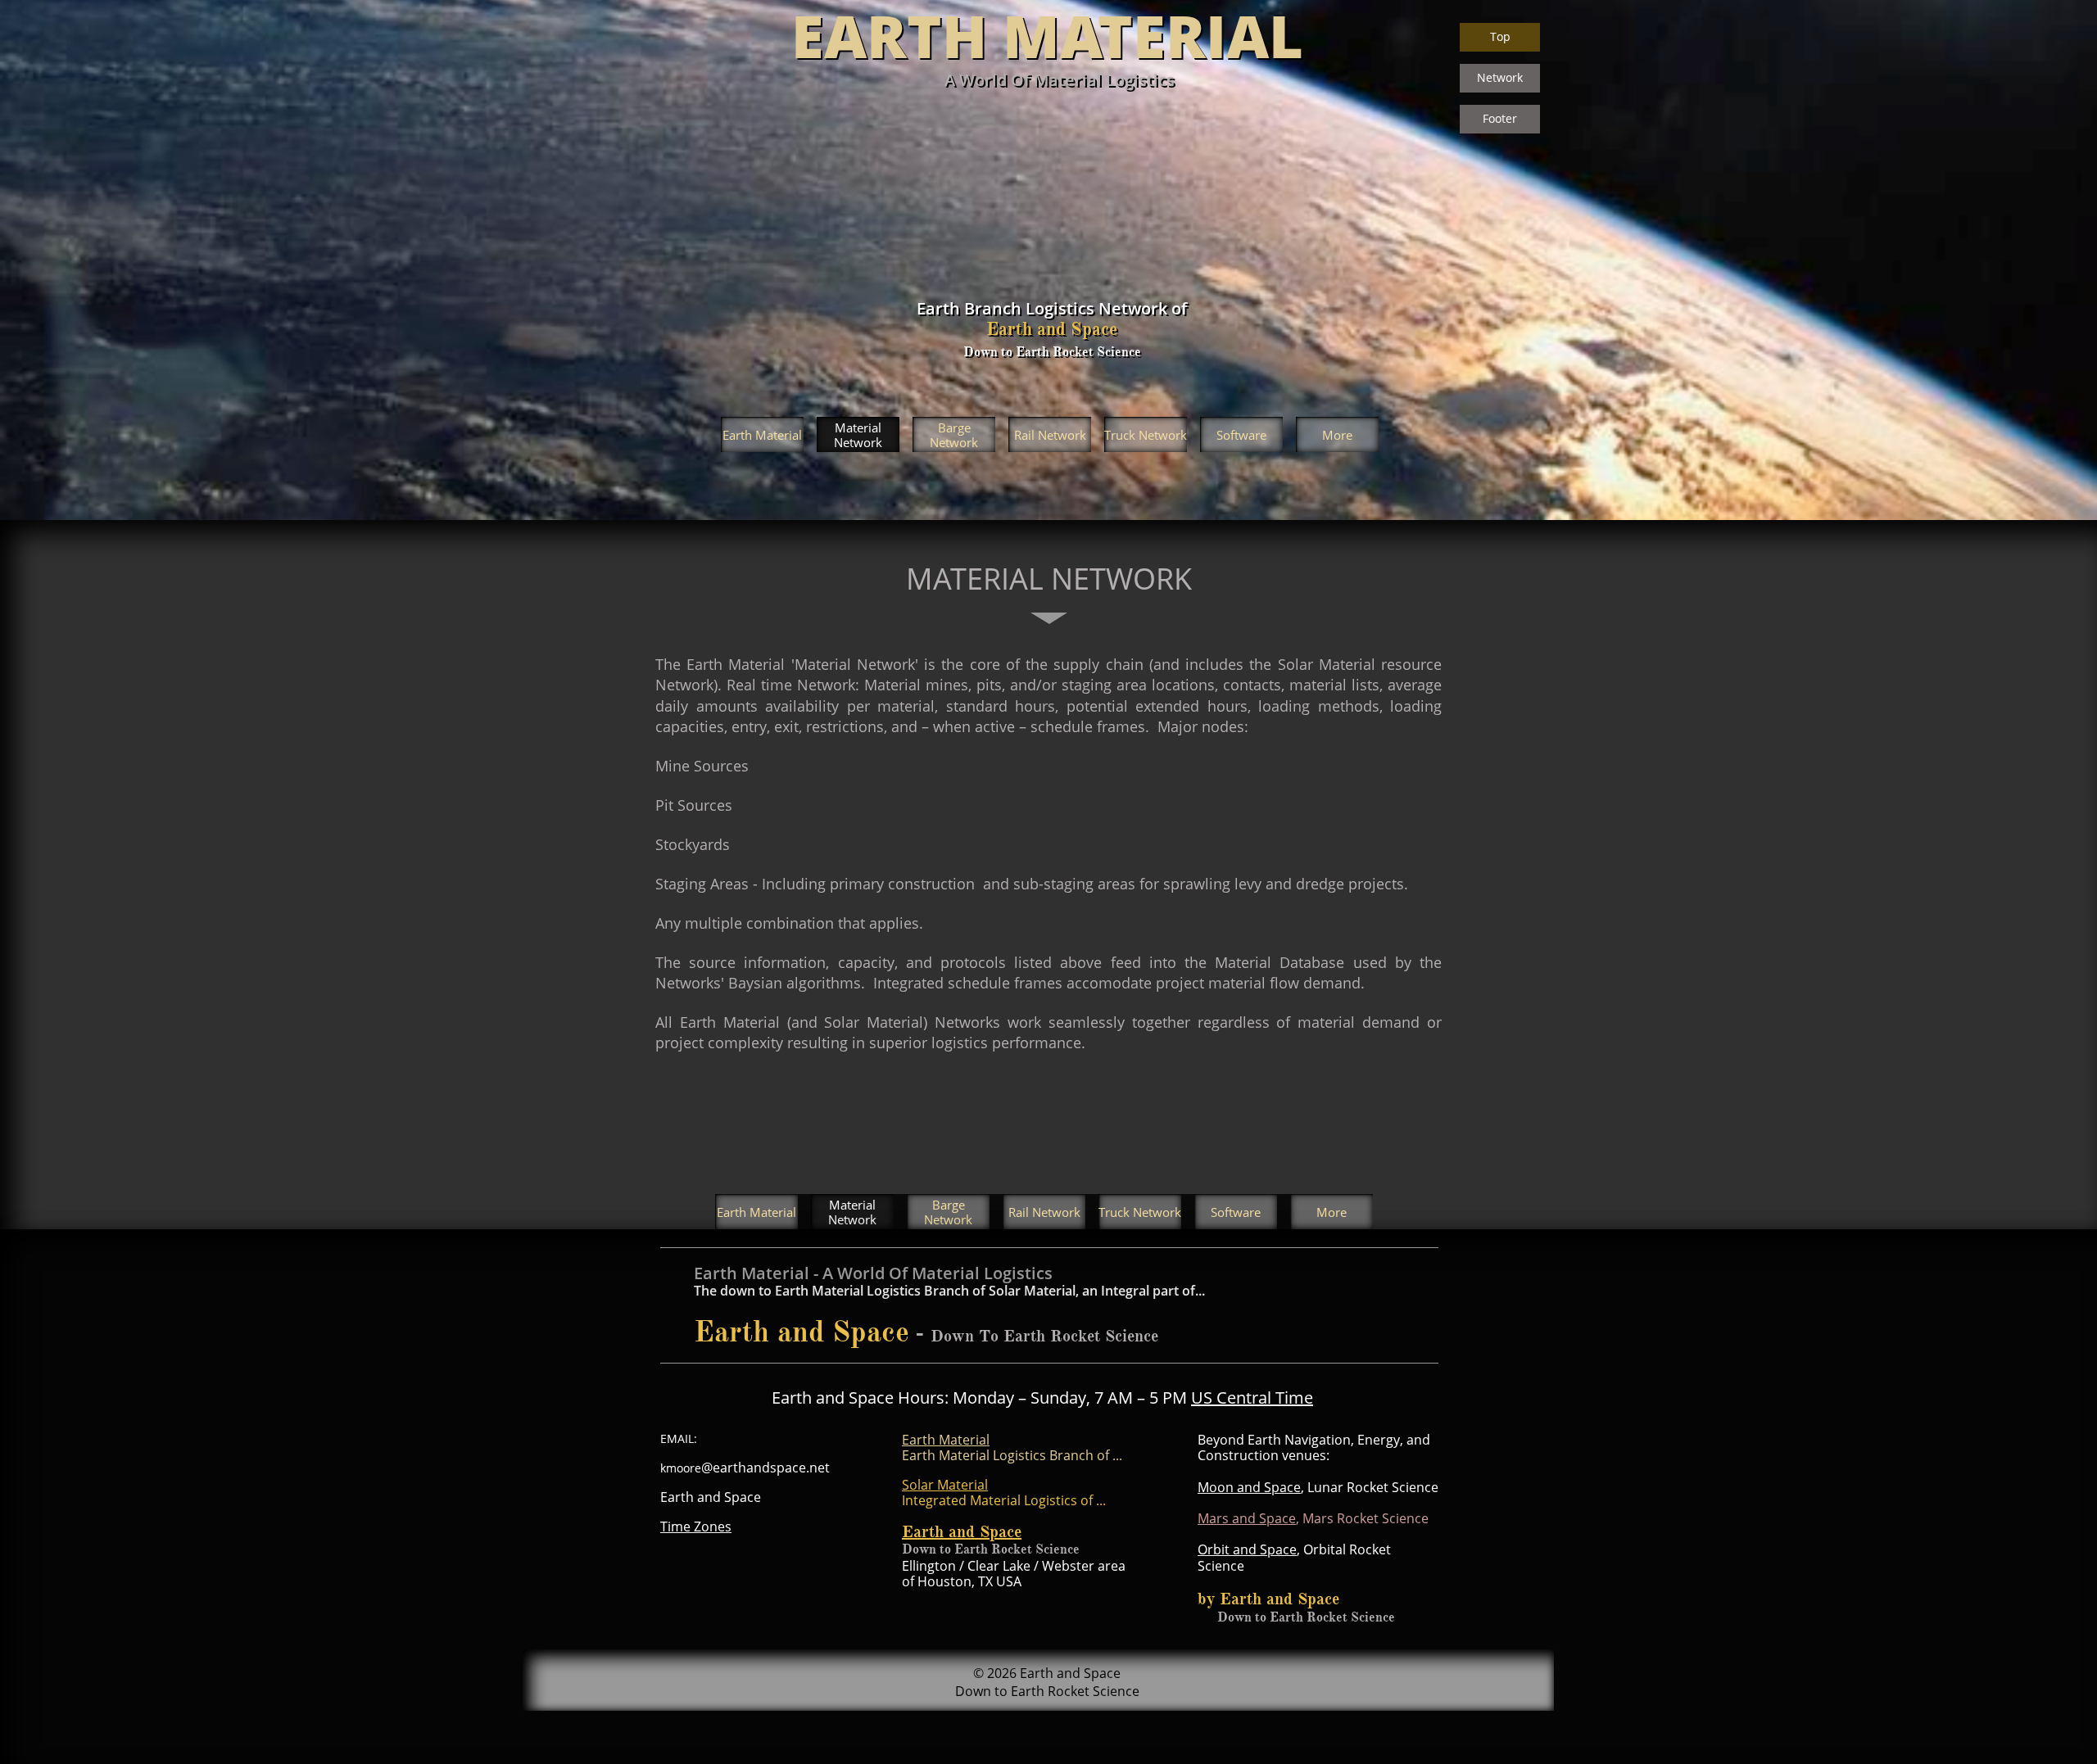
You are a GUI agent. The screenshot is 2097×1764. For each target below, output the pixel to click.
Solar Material (945, 1485)
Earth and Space (962, 1532)
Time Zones (696, 1527)
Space (1278, 1549)
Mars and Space (1247, 1518)
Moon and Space (1249, 1487)
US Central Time (1252, 1398)
